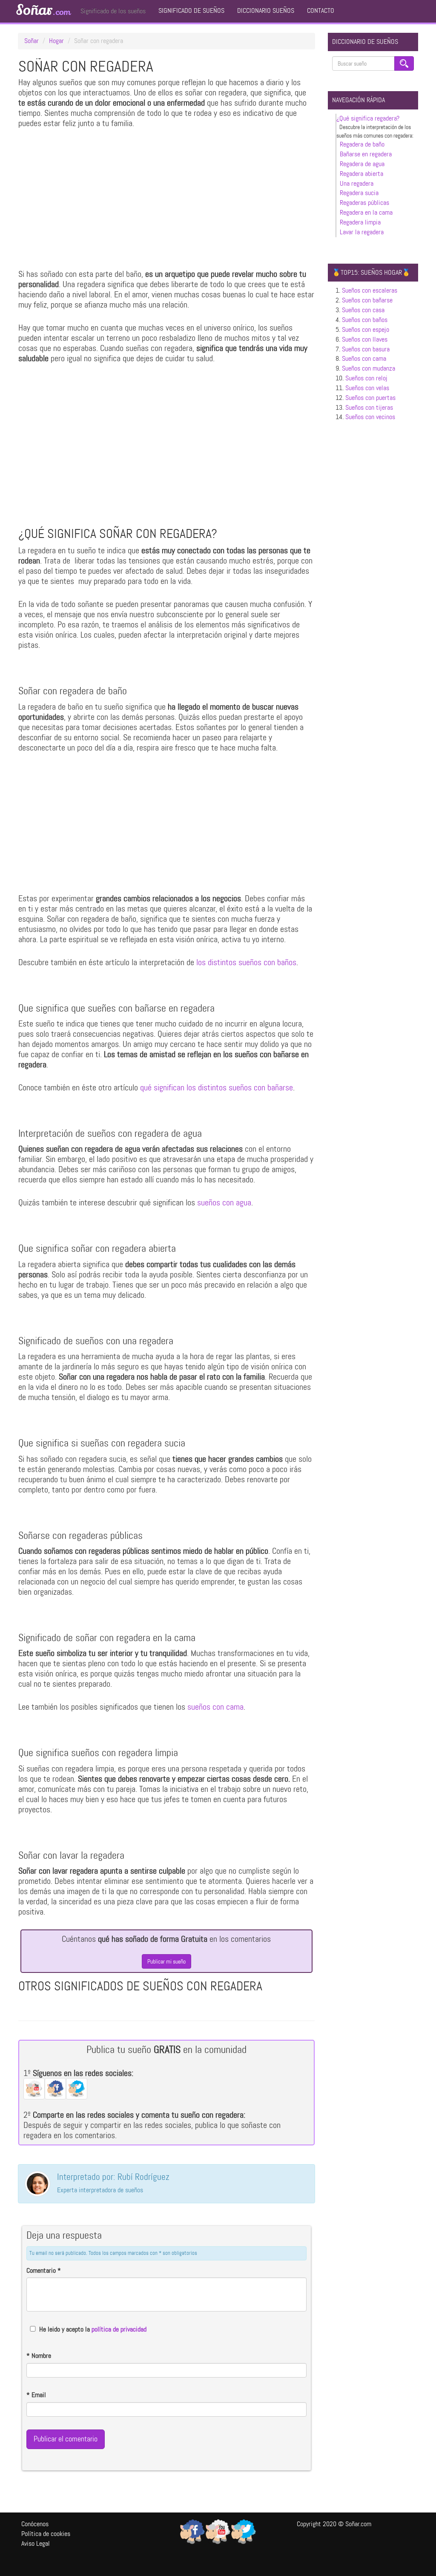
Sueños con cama (364, 358)
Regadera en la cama (366, 212)
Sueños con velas (367, 388)
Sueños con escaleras (370, 290)
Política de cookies (46, 2534)
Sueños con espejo (366, 329)
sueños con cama (215, 1707)
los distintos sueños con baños (246, 962)
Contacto (321, 10)
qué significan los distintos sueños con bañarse (217, 1087)
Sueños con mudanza (369, 368)
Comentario (44, 2270)
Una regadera (357, 183)
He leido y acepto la (93, 2329)
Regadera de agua (362, 164)
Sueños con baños (365, 320)
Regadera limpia (360, 222)
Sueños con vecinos (370, 417)
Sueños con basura (366, 349)
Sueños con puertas (370, 398)
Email (36, 2395)
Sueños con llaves (365, 339)
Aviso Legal (36, 2543)
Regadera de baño (362, 144)
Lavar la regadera (362, 232)
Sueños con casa (363, 310)
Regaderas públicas (364, 203)
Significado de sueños (191, 10)
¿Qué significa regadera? (368, 118)
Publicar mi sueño (166, 1961)
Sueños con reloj (366, 378)
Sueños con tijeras (369, 407)
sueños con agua (224, 1202)
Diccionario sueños (266, 10)
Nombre (39, 2356)
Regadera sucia (359, 193)
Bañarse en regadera (366, 154)
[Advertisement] (166, 201)
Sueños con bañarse (367, 300)
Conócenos (35, 2524)
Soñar (43, 10)
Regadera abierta (361, 174)
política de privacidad (119, 2329)
